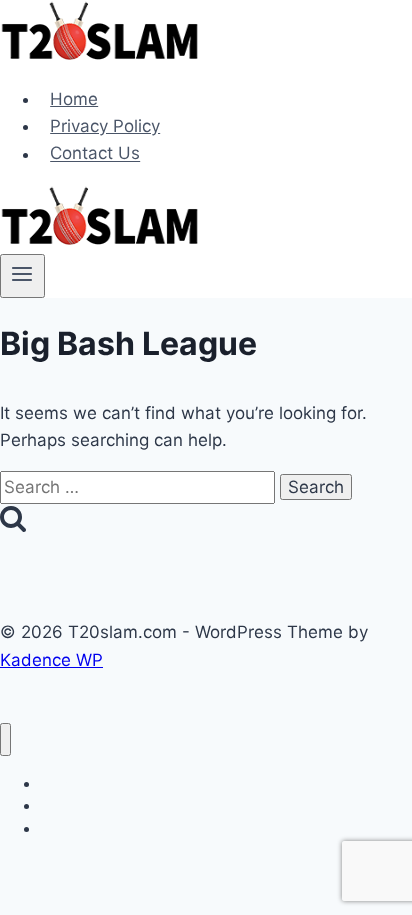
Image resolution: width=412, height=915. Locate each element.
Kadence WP (51, 660)
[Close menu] (5, 739)
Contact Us (95, 154)
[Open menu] (22, 276)
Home (74, 99)
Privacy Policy (105, 126)
